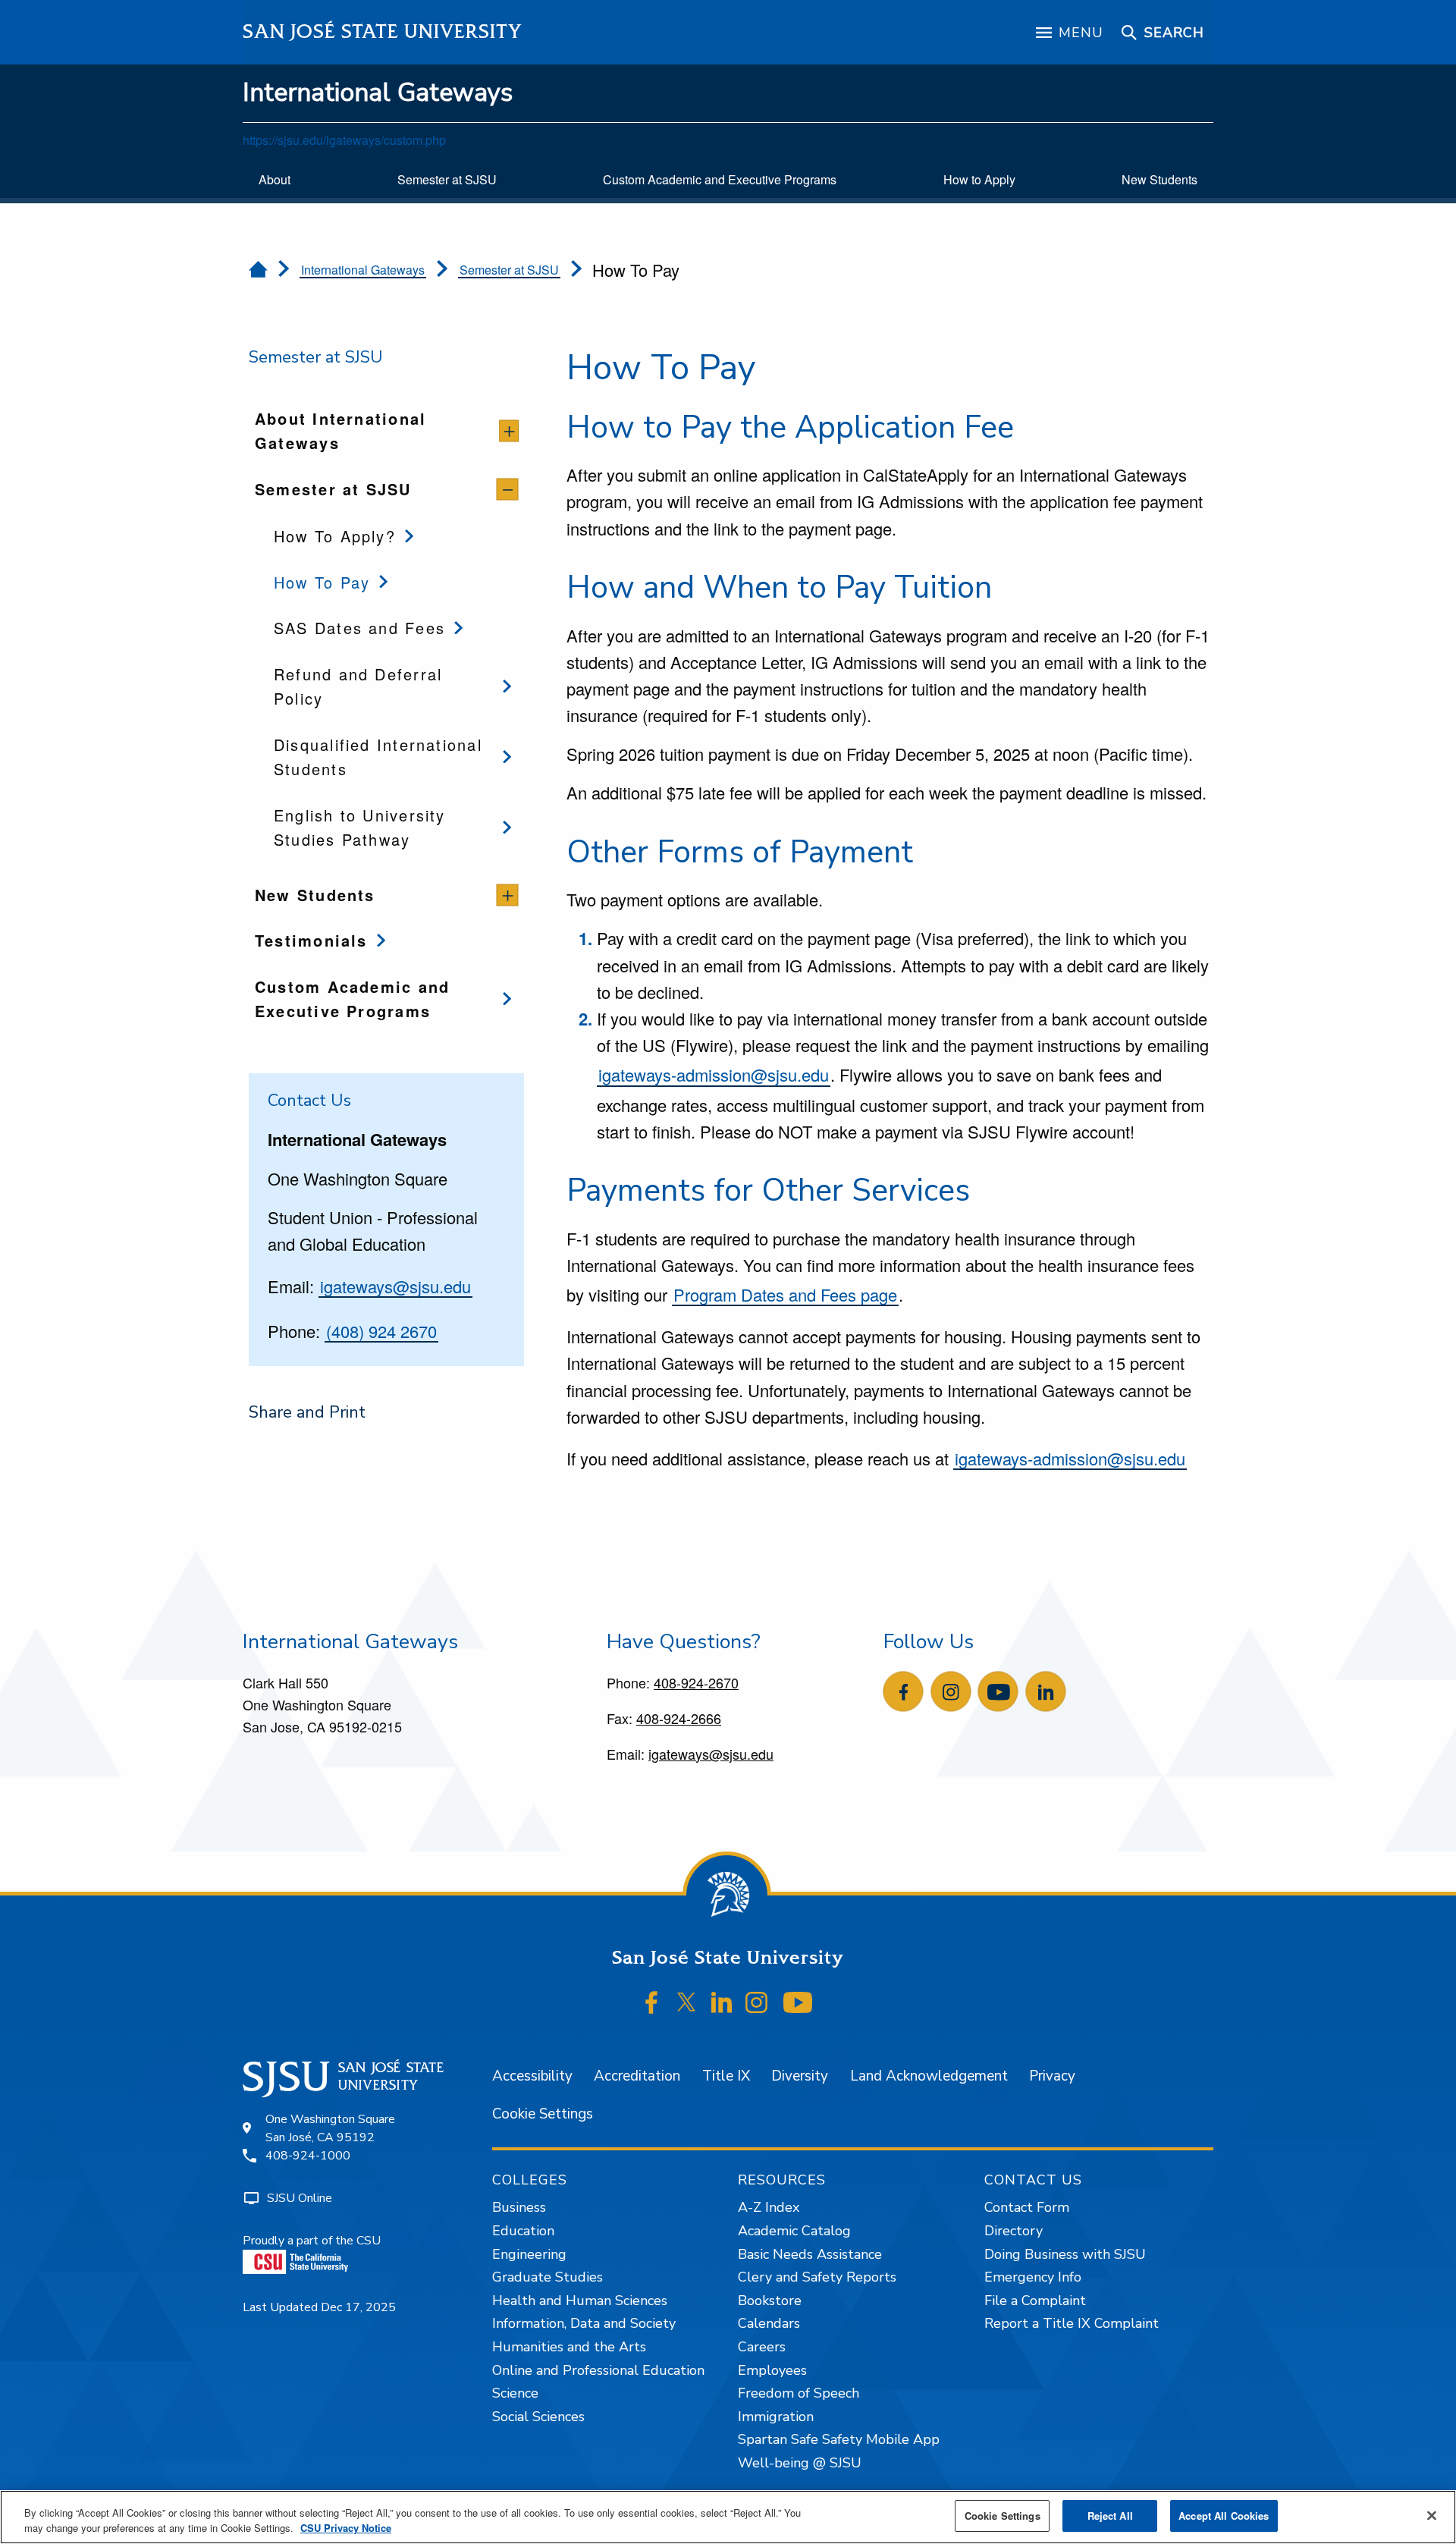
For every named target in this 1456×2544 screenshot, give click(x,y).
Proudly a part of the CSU (312, 2241)
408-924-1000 (308, 2156)
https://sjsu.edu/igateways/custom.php (344, 140)
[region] (728, 2517)
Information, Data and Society (584, 2323)
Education (523, 2231)
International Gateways (378, 93)
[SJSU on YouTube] (797, 2002)
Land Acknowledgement (929, 2076)
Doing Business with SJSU (1065, 2254)
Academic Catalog (794, 2231)
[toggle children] (509, 431)
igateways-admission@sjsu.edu (714, 1074)
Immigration (776, 2417)
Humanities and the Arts (569, 2347)
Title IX (726, 2076)
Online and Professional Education (598, 2370)
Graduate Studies (548, 2277)
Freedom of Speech (799, 2393)
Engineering (529, 2254)
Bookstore (770, 2301)
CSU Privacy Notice (346, 2528)
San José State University (383, 31)
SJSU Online (300, 2198)
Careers (762, 2347)
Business (519, 2207)
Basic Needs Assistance (810, 2254)
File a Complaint (1035, 2301)
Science (515, 2393)
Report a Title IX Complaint (1072, 2323)
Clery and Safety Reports (817, 2277)
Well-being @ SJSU (800, 2463)
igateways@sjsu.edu (395, 1286)
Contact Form (1027, 2207)
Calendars (769, 2323)
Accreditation (637, 2076)
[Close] (1432, 2515)
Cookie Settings (543, 2114)
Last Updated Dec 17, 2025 (319, 2307)
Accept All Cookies (1224, 2516)
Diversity (800, 2076)
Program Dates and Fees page (785, 1294)
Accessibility (532, 2076)
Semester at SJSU (509, 270)
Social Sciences (538, 2417)
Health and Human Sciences (580, 2301)
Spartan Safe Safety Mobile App (839, 2439)
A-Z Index (769, 2207)
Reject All (1110, 2516)
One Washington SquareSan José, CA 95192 (330, 2128)
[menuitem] (275, 180)
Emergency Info (1033, 2277)
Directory (1014, 2231)
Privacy (1052, 2076)
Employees (772, 2370)
